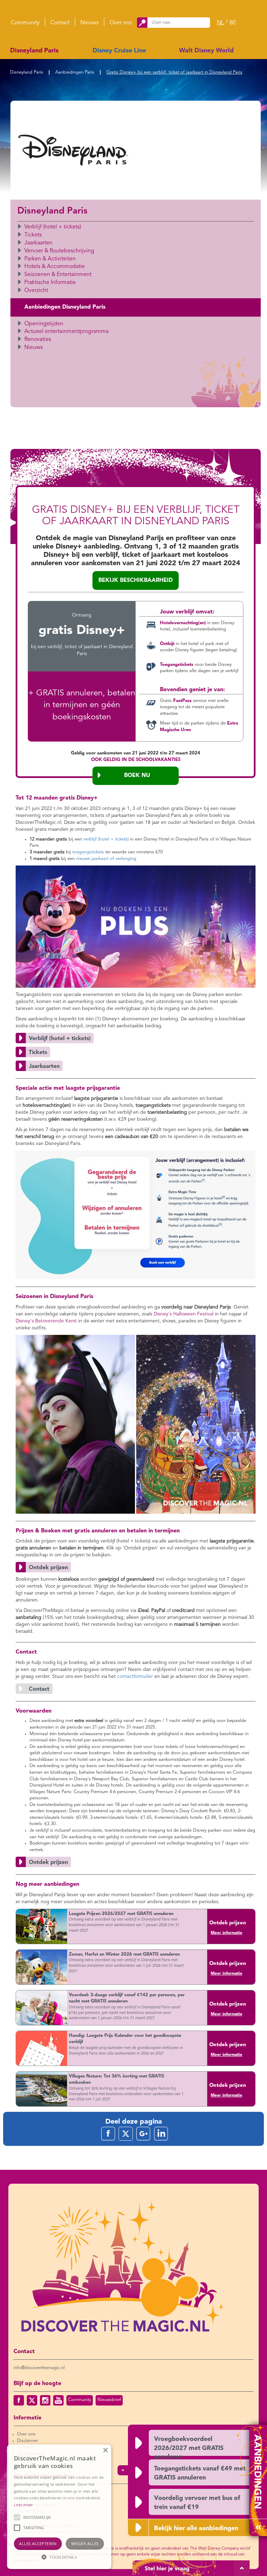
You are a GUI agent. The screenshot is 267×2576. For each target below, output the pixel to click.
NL (220, 23)
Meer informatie (226, 1933)
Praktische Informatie (50, 283)
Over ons (121, 23)
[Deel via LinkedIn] (161, 2134)
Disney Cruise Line (119, 51)
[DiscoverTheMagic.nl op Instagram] (45, 2400)
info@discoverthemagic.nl (39, 2368)
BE (233, 23)
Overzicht (36, 291)
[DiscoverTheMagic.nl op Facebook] (19, 2400)
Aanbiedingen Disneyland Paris (65, 307)
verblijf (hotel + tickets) (106, 839)
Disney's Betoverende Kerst (46, 1321)
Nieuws (90, 23)
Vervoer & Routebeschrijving (59, 251)
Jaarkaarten (38, 243)
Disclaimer (27, 2441)
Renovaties (38, 340)
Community (25, 23)
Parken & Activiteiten (50, 259)
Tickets (33, 235)
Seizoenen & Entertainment (58, 275)
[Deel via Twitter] (126, 2134)
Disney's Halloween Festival (184, 1314)
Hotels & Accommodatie (55, 267)
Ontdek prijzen (228, 1923)
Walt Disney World (206, 51)
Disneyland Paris (34, 51)
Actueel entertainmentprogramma (66, 332)
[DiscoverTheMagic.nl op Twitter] (32, 2400)
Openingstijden (44, 324)
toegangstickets (88, 852)
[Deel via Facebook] (108, 2134)
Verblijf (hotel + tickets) (53, 227)
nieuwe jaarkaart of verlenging (106, 859)
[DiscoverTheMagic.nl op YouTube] (58, 2400)
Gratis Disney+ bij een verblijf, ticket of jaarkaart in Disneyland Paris (174, 72)
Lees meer (23, 2505)
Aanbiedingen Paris (75, 72)
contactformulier (135, 1676)
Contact (60, 23)
